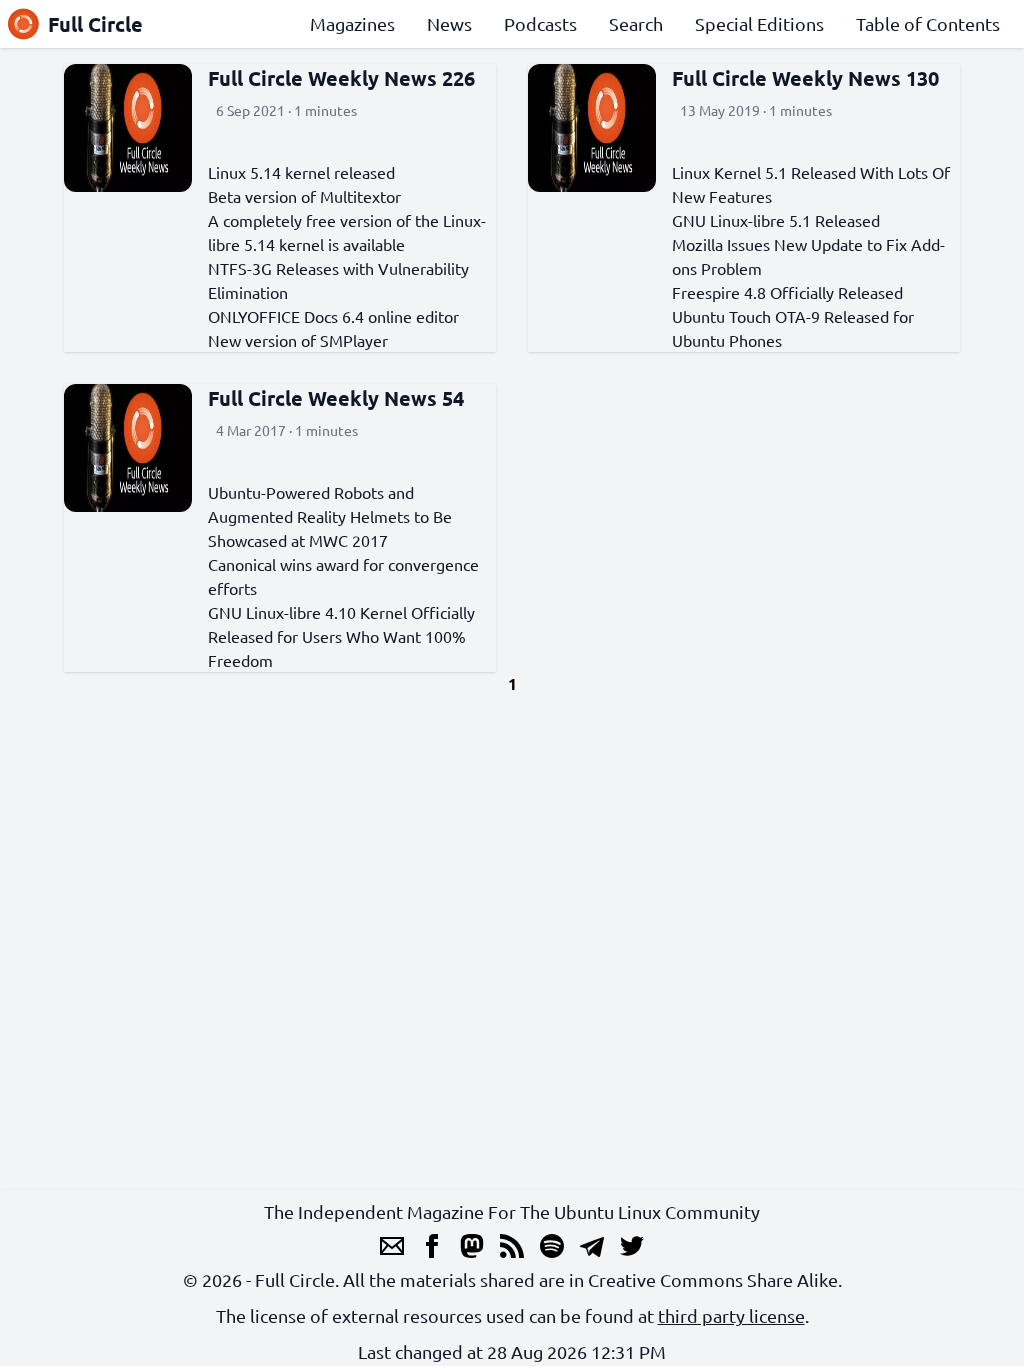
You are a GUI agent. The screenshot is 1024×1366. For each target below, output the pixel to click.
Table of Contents (928, 23)
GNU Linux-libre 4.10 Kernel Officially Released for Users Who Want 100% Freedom (341, 636)
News (449, 23)
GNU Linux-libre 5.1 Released (776, 220)
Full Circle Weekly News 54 (336, 398)
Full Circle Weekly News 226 (341, 78)
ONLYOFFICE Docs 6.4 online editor (333, 316)
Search (636, 23)
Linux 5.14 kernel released (301, 172)
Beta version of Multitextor (304, 196)
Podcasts (540, 23)
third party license (731, 1315)
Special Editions (759, 23)
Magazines (352, 23)
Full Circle (95, 24)
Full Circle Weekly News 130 (805, 78)
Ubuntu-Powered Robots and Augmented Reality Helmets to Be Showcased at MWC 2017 (330, 516)
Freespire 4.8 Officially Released (787, 292)
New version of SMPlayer (298, 340)
